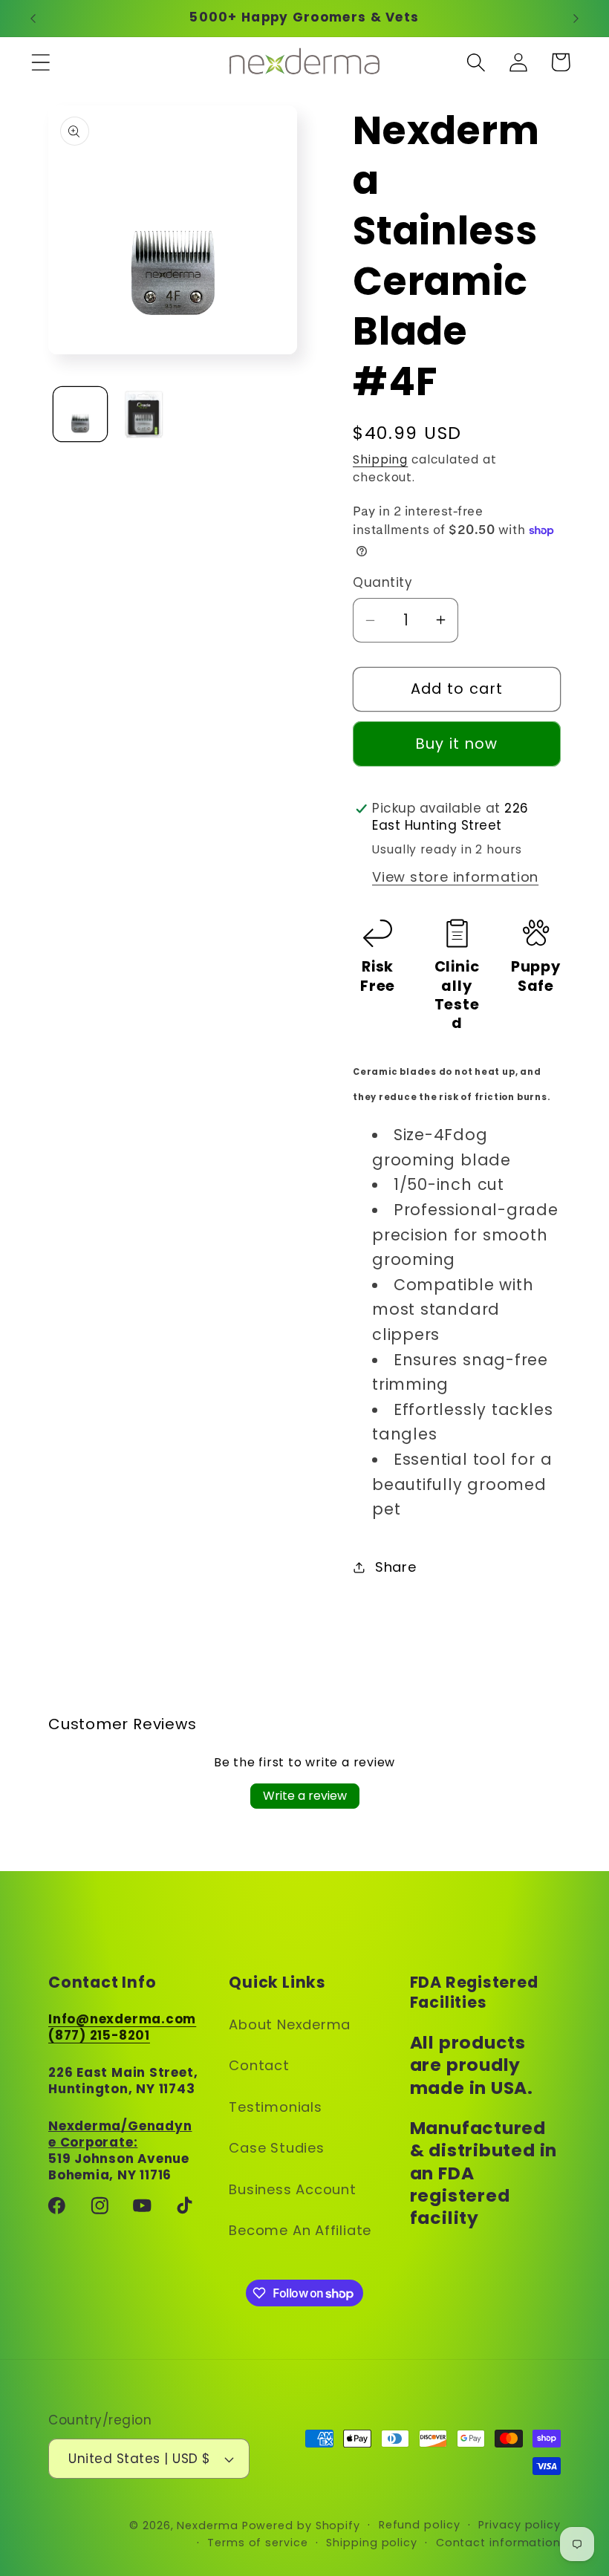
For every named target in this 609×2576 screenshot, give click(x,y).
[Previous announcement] (33, 19)
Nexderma (207, 2525)
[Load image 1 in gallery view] (81, 414)
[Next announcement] (576, 19)
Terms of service (258, 2543)
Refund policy (420, 2525)
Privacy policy (520, 2525)
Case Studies (276, 2148)
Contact (259, 2065)
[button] (40, 62)
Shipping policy (372, 2543)
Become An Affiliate (300, 2230)
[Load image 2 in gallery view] (144, 414)
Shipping (380, 459)
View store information (455, 877)
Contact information (498, 2543)
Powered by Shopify (301, 2525)
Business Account (292, 2189)
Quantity (382, 583)
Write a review (305, 1796)
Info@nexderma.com (122, 2019)
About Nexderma (290, 2024)
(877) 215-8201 (99, 2035)
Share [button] (396, 1567)
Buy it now (457, 744)
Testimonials (275, 2107)
